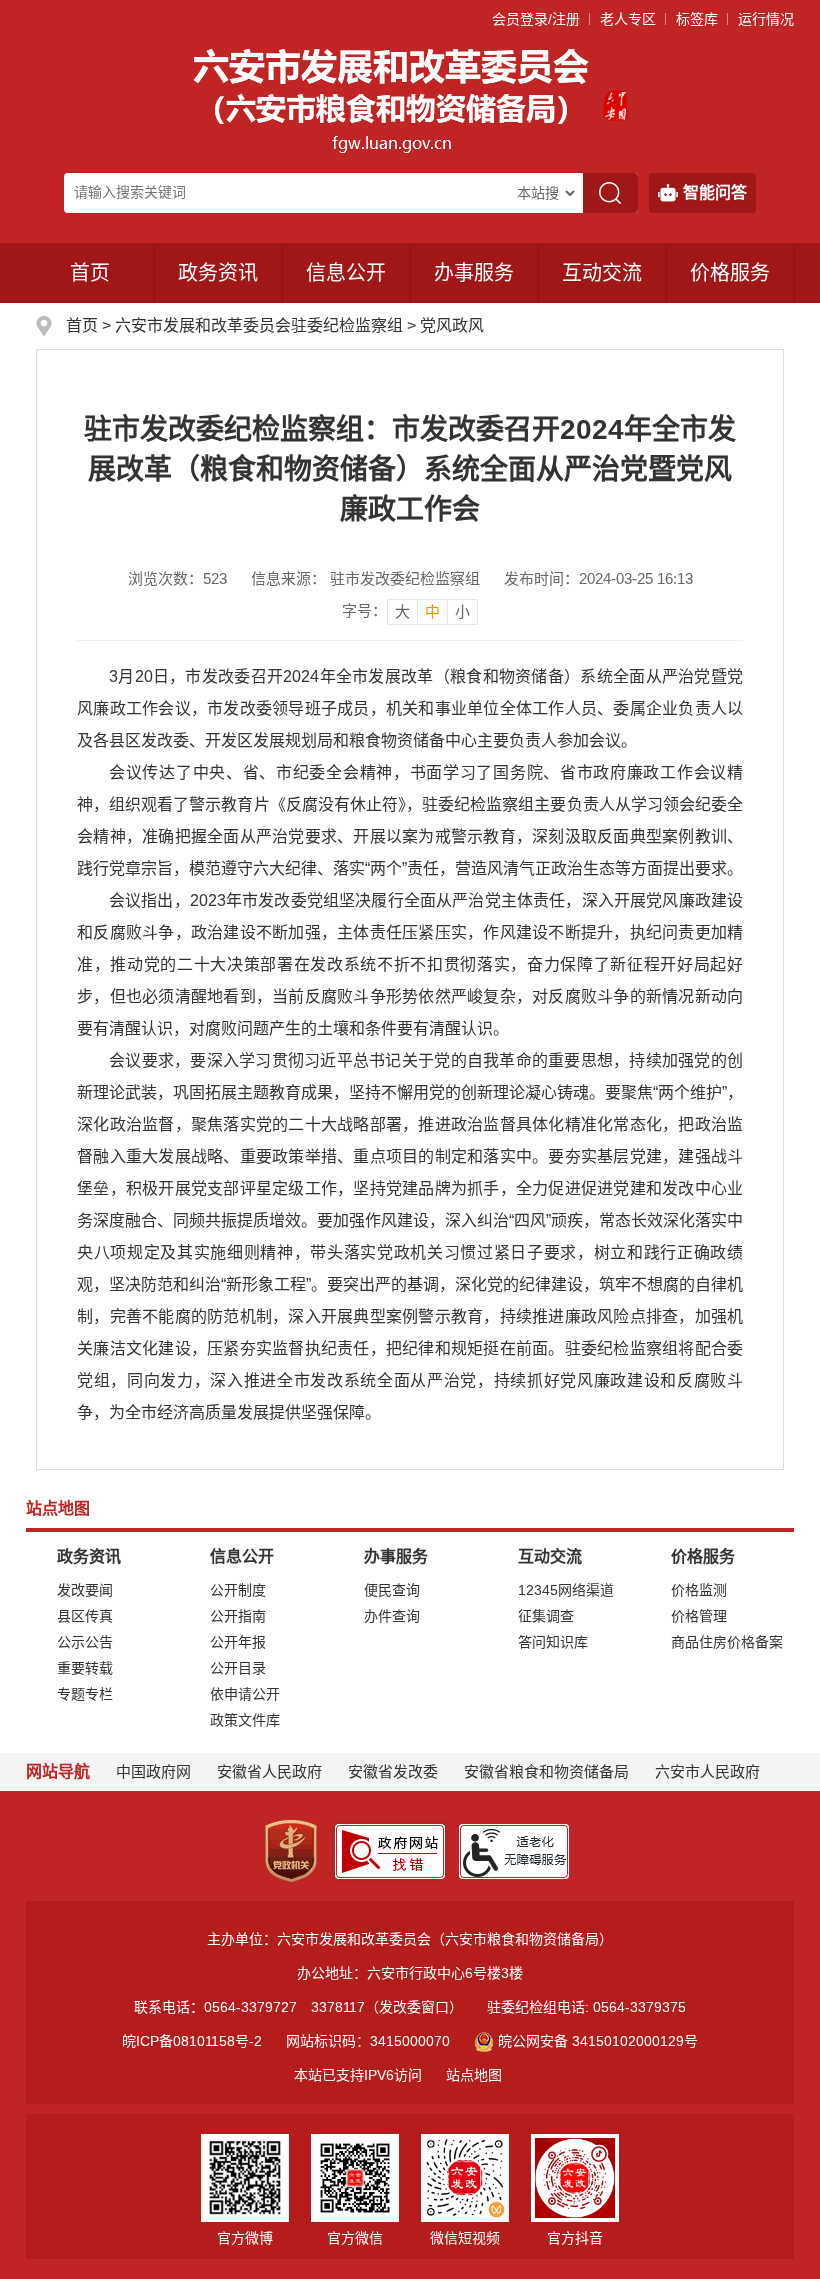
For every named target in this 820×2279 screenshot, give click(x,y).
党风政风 (452, 325)
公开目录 (238, 1668)
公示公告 (85, 1642)
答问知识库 (553, 1642)
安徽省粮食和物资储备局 (546, 1771)
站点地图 (474, 2075)
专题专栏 (85, 1694)
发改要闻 (85, 1590)
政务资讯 (218, 273)
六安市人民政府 (707, 1771)
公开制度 (238, 1590)
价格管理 (699, 1616)
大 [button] (402, 611)
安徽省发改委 (393, 1771)
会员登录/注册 (536, 19)
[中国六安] (615, 99)
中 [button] (432, 611)
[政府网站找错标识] (390, 1850)
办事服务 (474, 273)
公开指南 (238, 1616)
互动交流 (602, 273)
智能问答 (715, 192)
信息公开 (346, 273)
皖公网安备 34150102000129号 (598, 2041)
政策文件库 (245, 1720)
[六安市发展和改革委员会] (393, 99)
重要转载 (85, 1668)
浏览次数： (177, 578)
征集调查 (546, 1616)
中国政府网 (153, 1771)
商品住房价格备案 (727, 1642)
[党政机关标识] (291, 1850)
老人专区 (628, 19)
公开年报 (238, 1642)
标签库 (697, 19)
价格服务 (730, 273)
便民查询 (392, 1590)
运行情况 (766, 19)
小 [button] (462, 611)
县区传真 (85, 1616)
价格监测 (699, 1590)
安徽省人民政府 (269, 1771)
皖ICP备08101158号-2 (192, 2041)
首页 (90, 273)
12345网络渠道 (566, 1590)
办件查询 (392, 1616)
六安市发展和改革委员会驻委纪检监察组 (261, 325)
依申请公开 (245, 1694)
